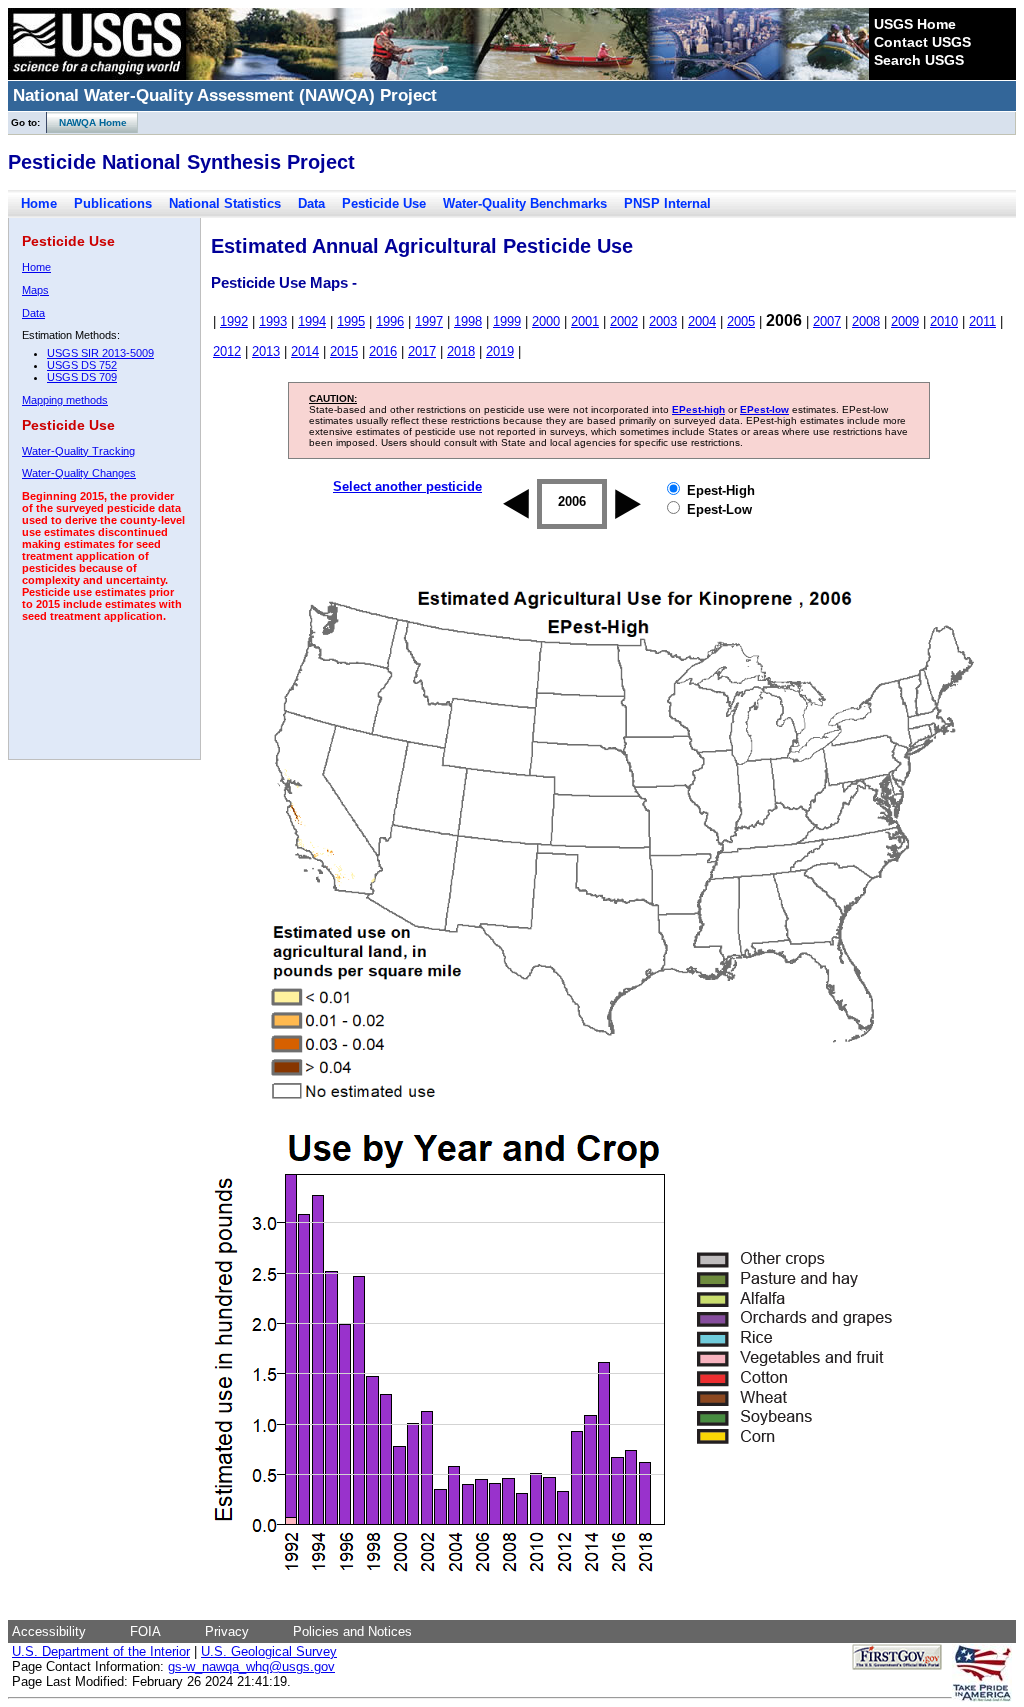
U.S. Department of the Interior (101, 1651)
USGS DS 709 (82, 377)
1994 (312, 321)
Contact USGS (922, 42)
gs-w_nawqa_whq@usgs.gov (251, 1666)
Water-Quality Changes (79, 473)
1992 (234, 321)
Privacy (227, 1631)
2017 (422, 351)
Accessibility (49, 1631)
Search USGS (919, 60)
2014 (305, 351)
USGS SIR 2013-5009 (100, 353)
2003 (663, 321)
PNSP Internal (667, 203)
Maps (35, 290)
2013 (266, 351)
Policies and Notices (352, 1631)
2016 (383, 351)
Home (39, 203)
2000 (546, 321)
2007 (827, 321)
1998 (468, 321)
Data (311, 203)
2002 (624, 321)
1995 (351, 321)
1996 (390, 321)
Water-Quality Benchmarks (525, 203)
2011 (982, 321)
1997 (429, 321)
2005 (741, 321)
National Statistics (225, 203)
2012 (227, 351)
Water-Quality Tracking (78, 451)
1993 (273, 321)
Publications (113, 203)
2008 (866, 321)
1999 (507, 321)
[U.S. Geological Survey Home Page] (97, 75)
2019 (500, 351)
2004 (702, 321)
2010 (944, 321)
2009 (905, 321)
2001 (585, 321)
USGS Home (915, 24)
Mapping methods (65, 400)
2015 (344, 351)
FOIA (145, 1631)
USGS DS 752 (82, 365)
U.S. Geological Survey (269, 1651)
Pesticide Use (384, 203)
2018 (461, 351)
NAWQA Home (87, 122)
